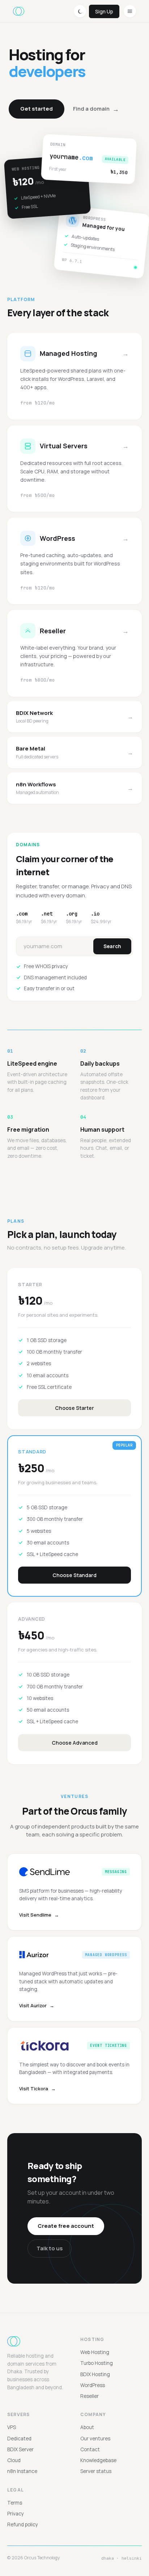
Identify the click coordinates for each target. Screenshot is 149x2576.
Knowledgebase (98, 2460)
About (87, 2427)
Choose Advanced (75, 1743)
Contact (90, 2449)
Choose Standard (74, 1575)
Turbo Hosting (97, 2363)
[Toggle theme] (80, 11)
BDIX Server (20, 2449)
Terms (15, 2503)
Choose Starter (74, 1408)
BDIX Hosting (95, 2374)
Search (112, 946)
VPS (12, 2427)
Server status (96, 2471)
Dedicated (19, 2439)
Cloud (14, 2460)
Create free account (66, 2226)
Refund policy (23, 2524)
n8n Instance (22, 2471)
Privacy (16, 2514)
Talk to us (50, 2248)
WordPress (93, 2385)
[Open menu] (130, 11)
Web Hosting (95, 2352)
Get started (37, 109)
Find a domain (96, 109)
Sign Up (104, 11)
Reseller (90, 2396)
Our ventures (95, 2439)
